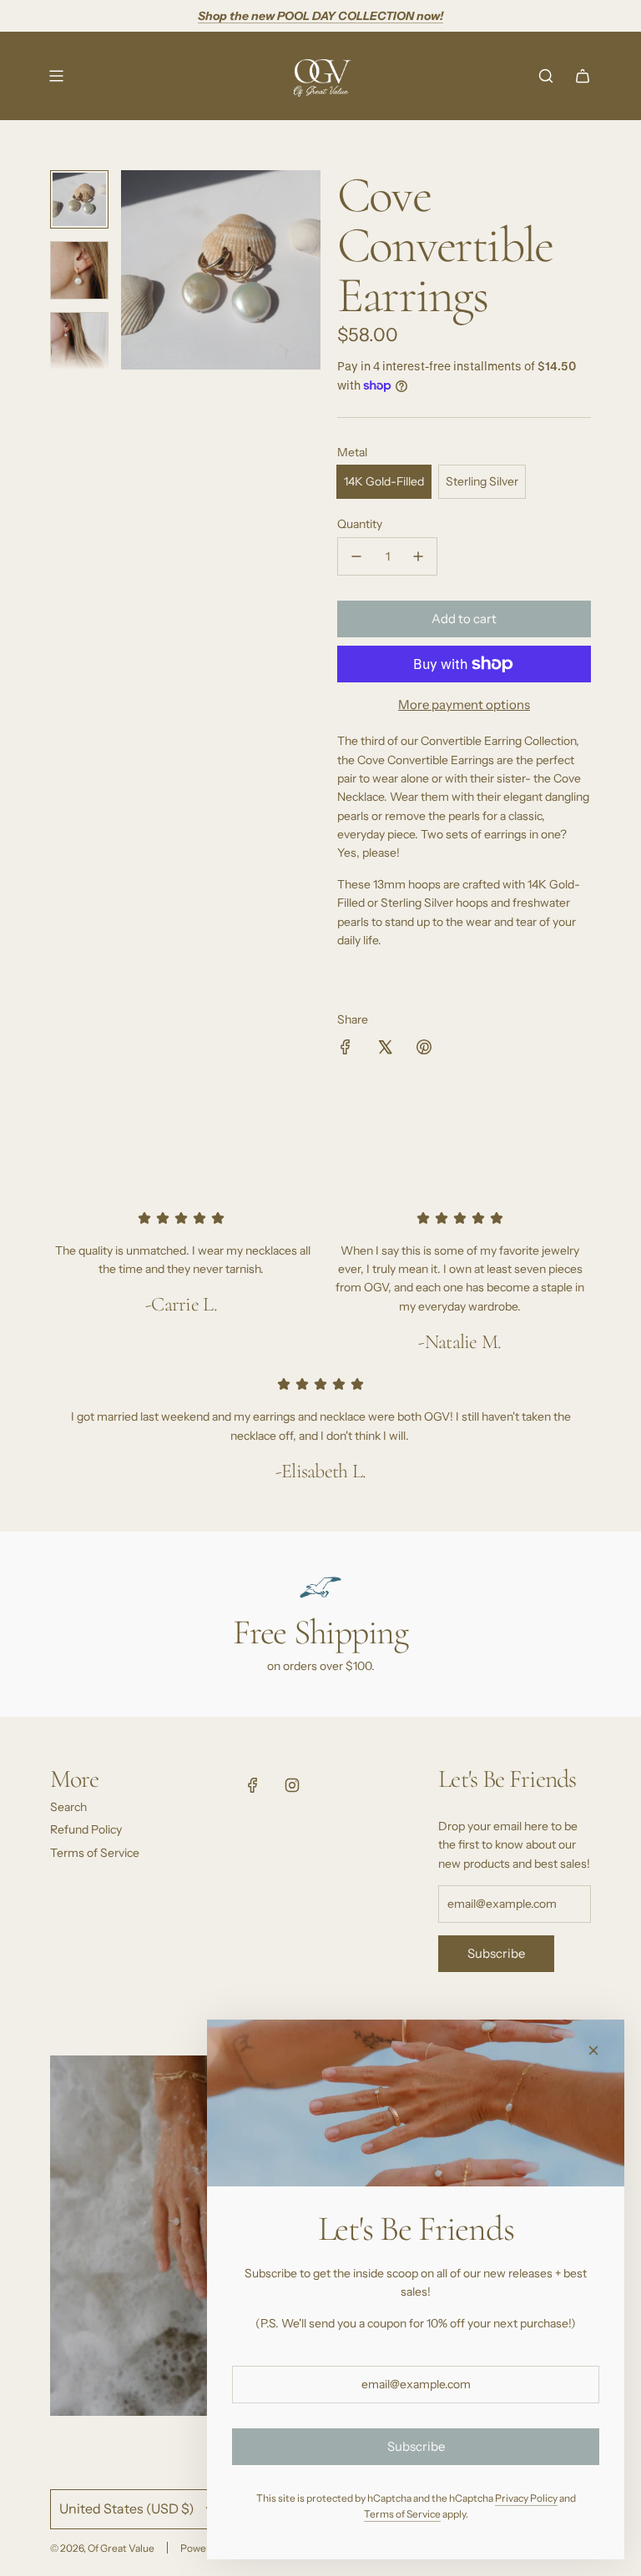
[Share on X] (385, 1049)
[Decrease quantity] (356, 556)
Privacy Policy (526, 2498)
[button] (134, 270)
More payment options (464, 704)
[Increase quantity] (418, 556)
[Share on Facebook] (346, 1049)
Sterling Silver (482, 481)
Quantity (360, 524)
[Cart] (583, 76)
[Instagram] (292, 1785)
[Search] (546, 76)
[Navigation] (56, 76)
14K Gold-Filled (384, 481)
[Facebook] (253, 1785)
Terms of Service (402, 2514)
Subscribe (496, 1953)
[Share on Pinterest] (424, 1049)
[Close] (593, 2050)
